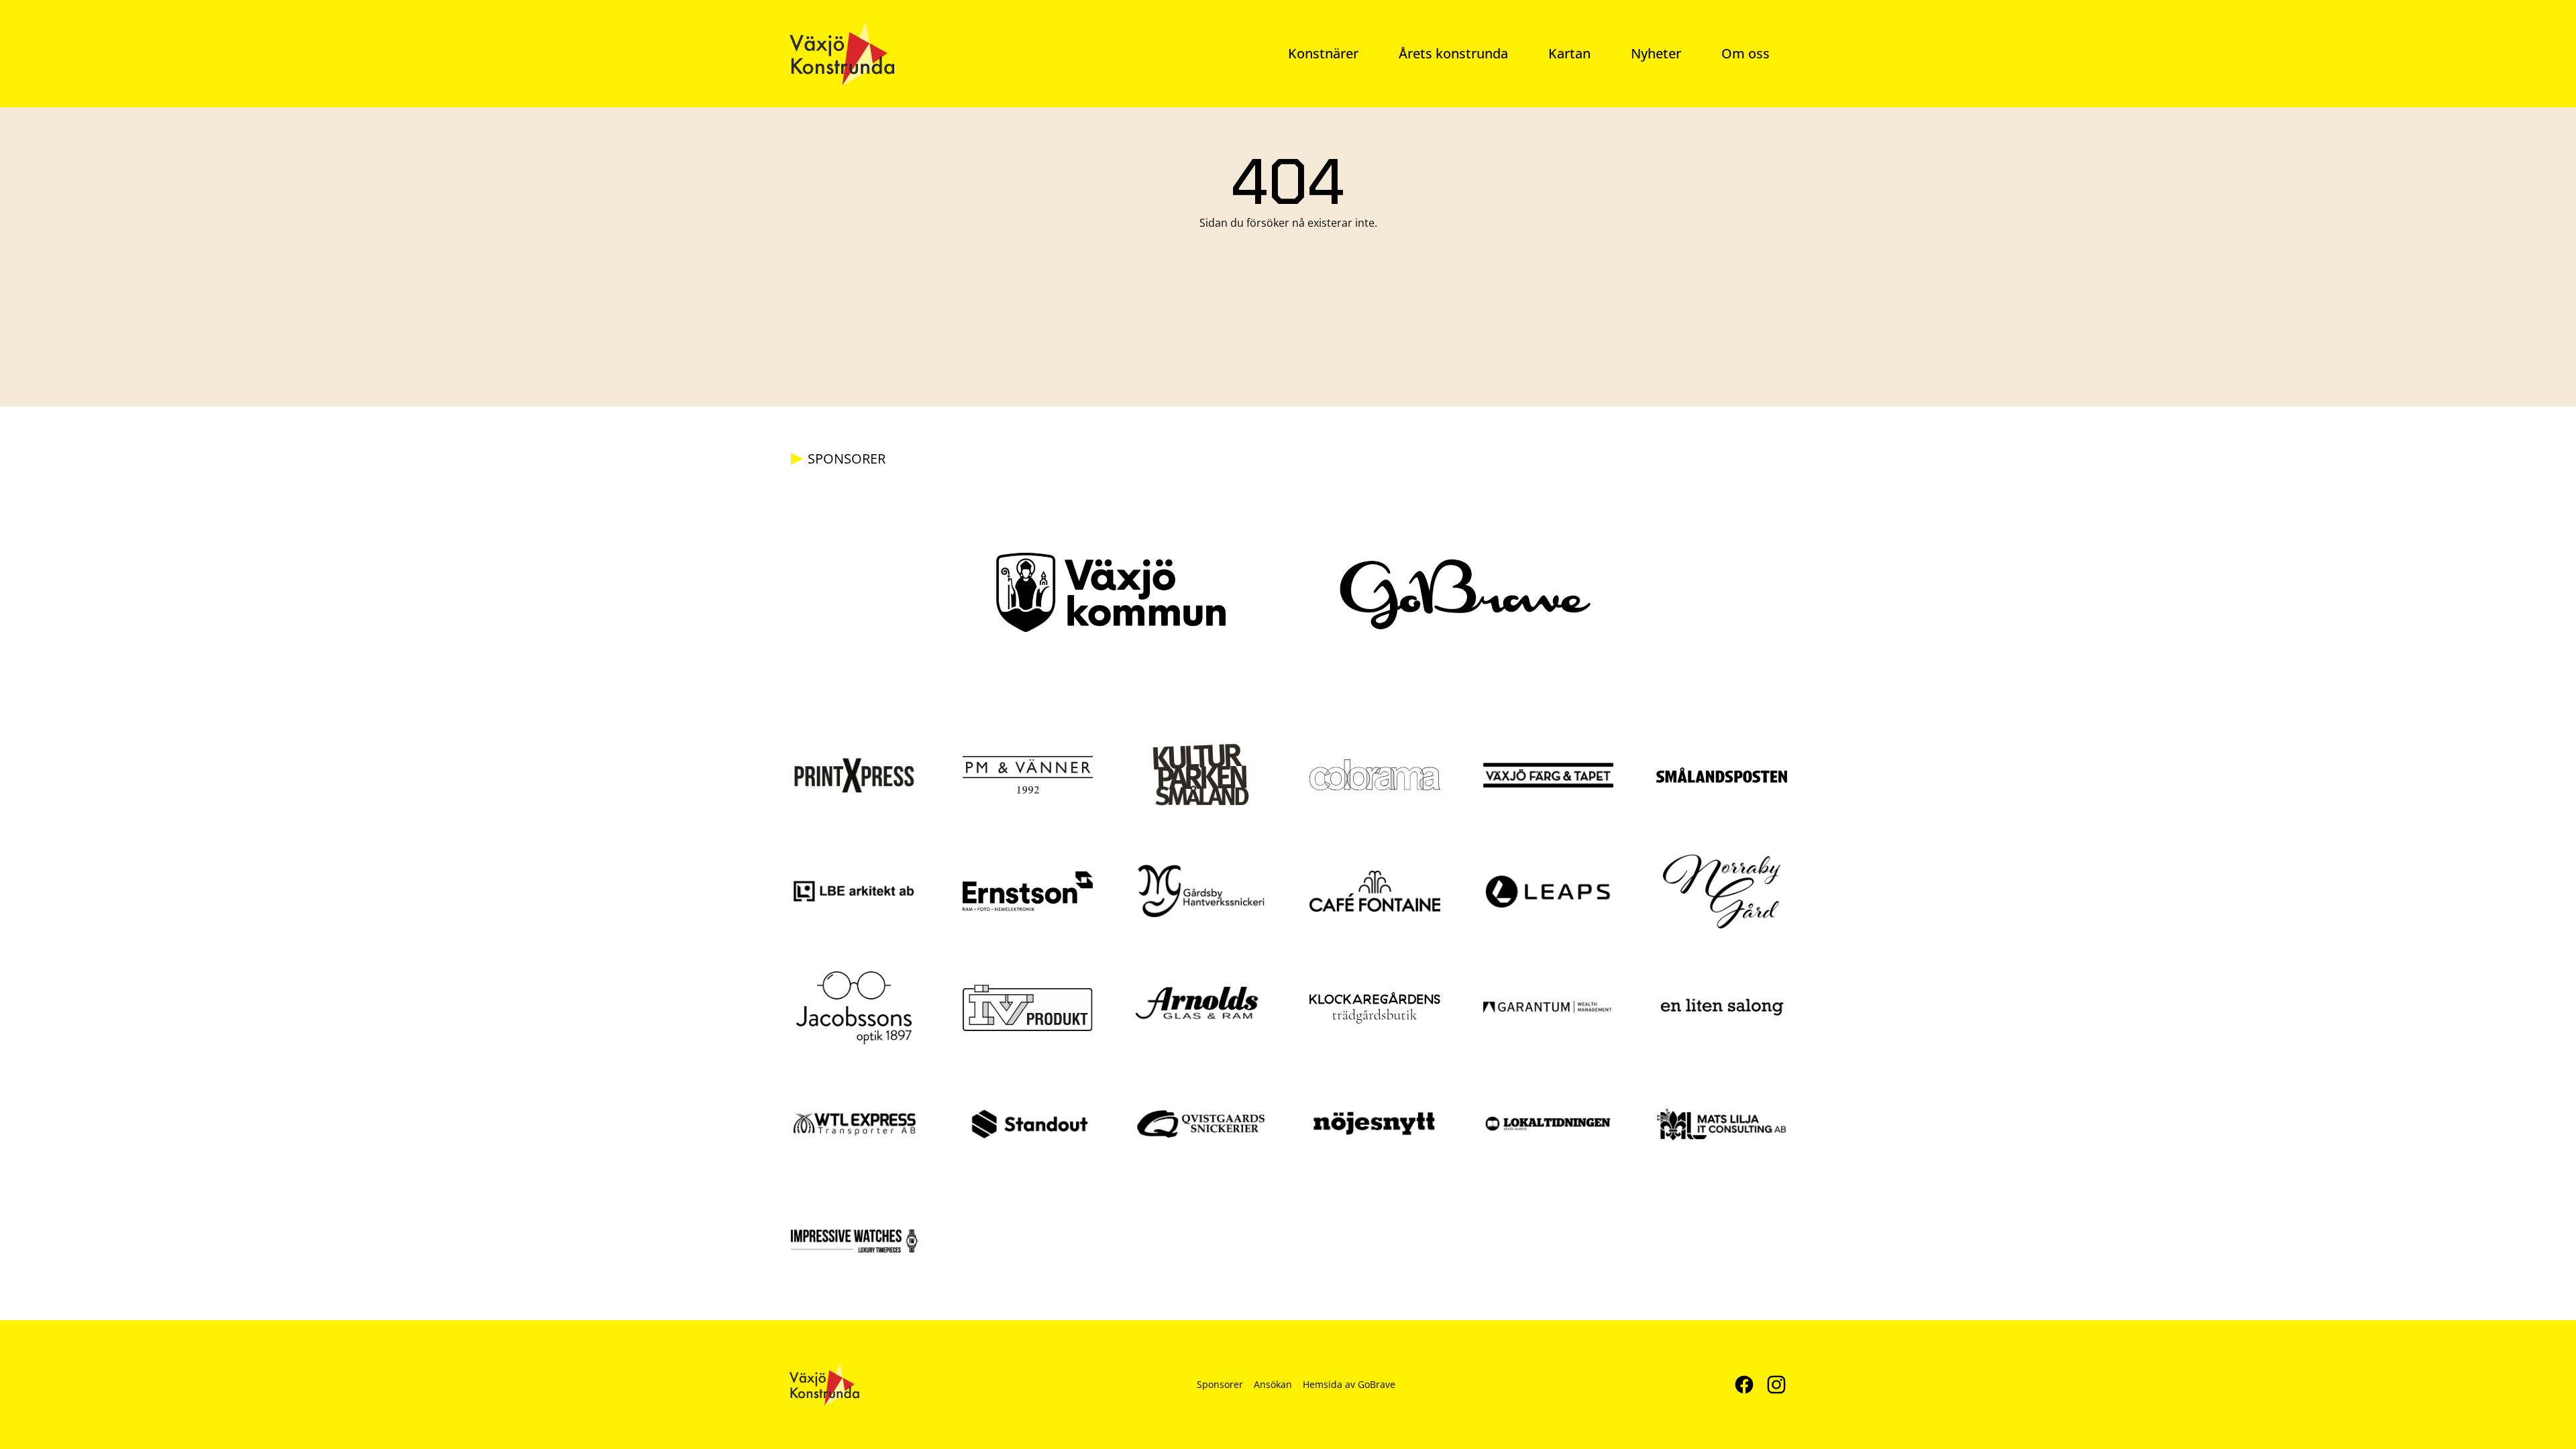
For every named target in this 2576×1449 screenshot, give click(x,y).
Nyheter (1656, 53)
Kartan (1569, 53)
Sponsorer (1220, 1384)
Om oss (1746, 53)
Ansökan (1273, 1384)
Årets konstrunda (1453, 53)
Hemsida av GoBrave (1349, 1384)
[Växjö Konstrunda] (842, 54)
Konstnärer (1323, 53)
